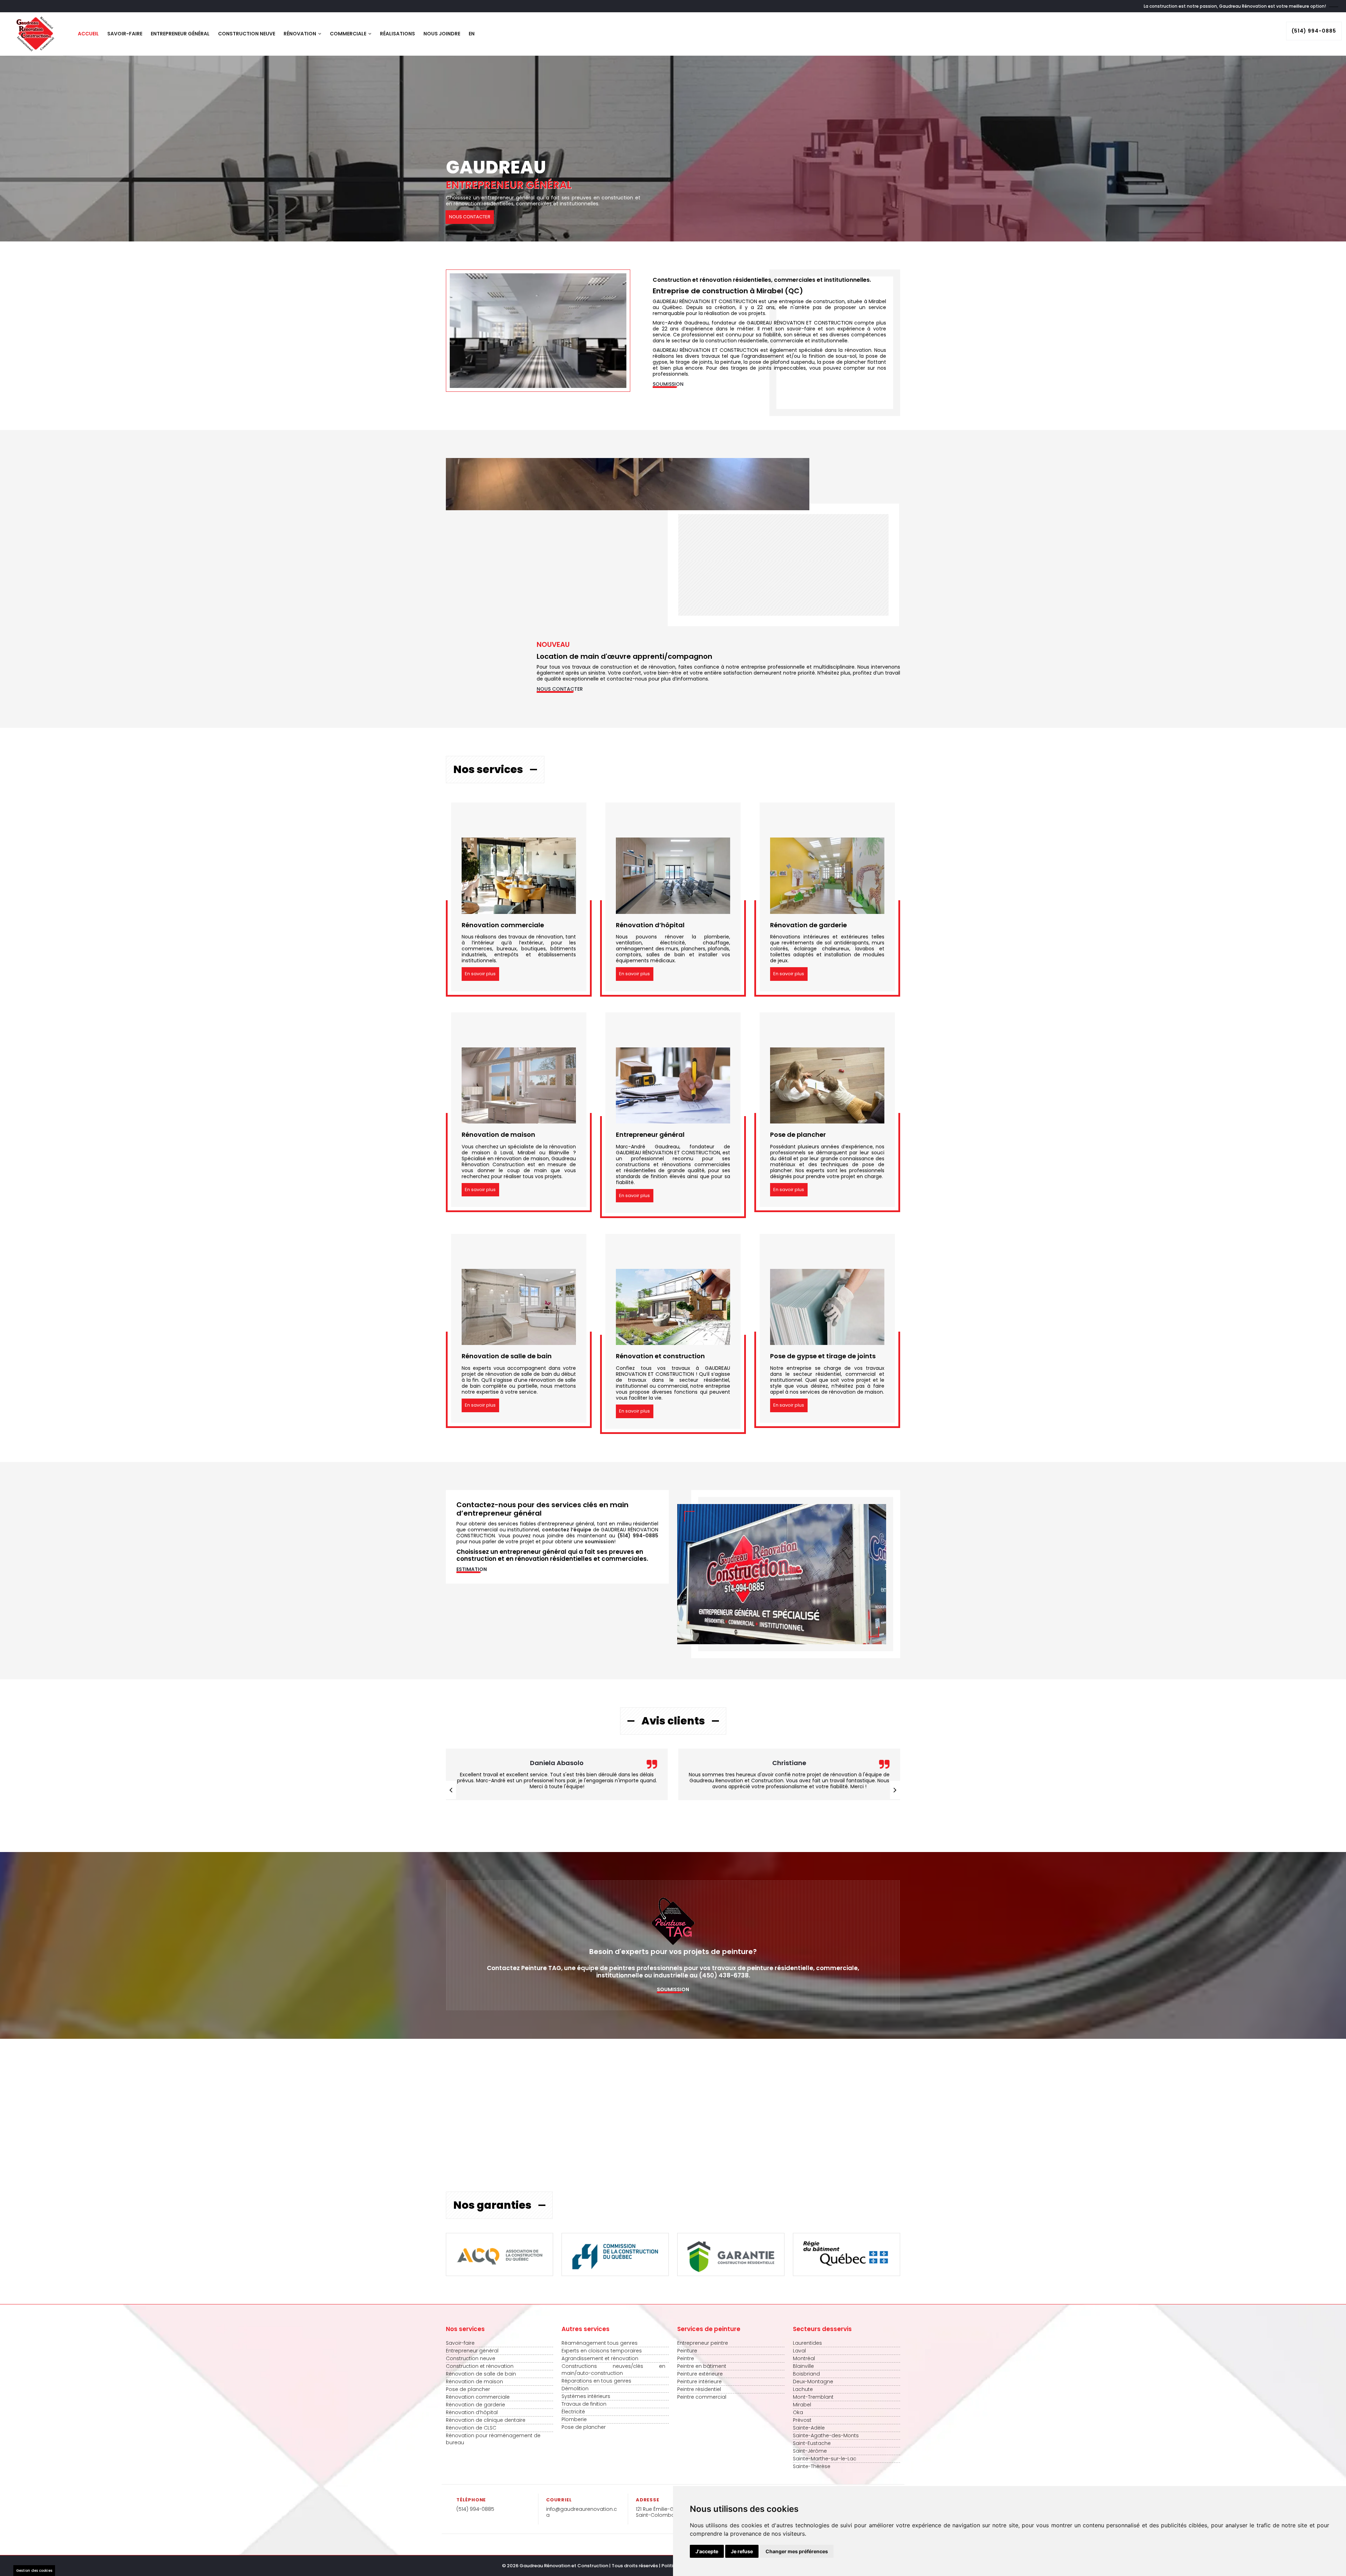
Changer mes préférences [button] (797, 2551)
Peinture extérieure (700, 2374)
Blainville (803, 2366)
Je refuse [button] (742, 2551)
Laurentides (807, 2343)
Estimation (472, 1569)
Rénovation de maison (474, 2382)
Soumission (668, 384)
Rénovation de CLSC (471, 2428)
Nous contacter (560, 689)
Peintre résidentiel (699, 2389)
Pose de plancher (468, 2389)
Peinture (687, 2351)
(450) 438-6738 (724, 1975)
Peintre (686, 2358)
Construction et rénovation (480, 2366)
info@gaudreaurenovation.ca (582, 2512)
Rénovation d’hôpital (472, 2412)
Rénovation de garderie (475, 2405)
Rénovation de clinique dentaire (486, 2420)
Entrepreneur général (180, 34)
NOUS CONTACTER (470, 217)
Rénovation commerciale (478, 2397)
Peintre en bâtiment (702, 2366)
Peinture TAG (541, 1968)
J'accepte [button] (707, 2551)
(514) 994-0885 (1314, 31)
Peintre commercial (702, 2397)
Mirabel (802, 2405)
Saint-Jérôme (810, 2451)
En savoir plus (480, 974)
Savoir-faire (125, 34)
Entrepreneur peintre (703, 2343)
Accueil (88, 34)
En (472, 34)
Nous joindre (442, 34)
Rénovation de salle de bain (481, 2374)
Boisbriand (806, 2374)
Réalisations (397, 34)
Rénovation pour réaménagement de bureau (493, 2439)
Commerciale (349, 34)
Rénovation (300, 34)
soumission (599, 1542)
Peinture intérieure (699, 2382)
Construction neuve (247, 34)
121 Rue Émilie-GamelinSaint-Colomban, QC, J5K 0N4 (673, 2512)
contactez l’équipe (567, 1530)
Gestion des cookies (34, 2571)
